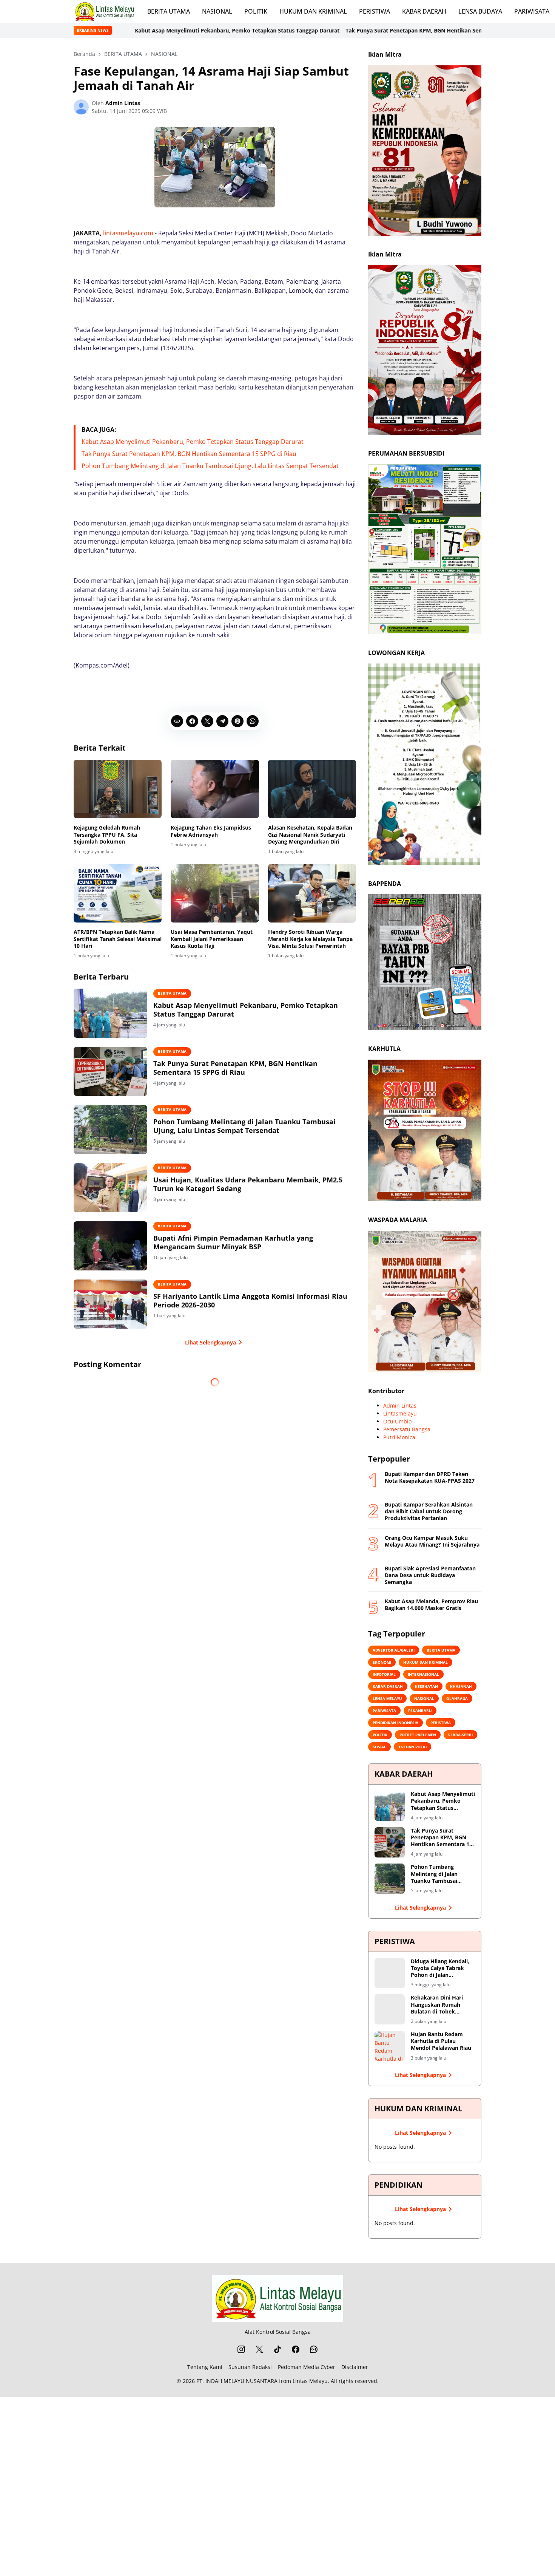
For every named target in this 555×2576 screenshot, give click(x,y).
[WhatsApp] (253, 721)
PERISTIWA (375, 11)
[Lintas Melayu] (277, 2298)
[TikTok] (277, 2349)
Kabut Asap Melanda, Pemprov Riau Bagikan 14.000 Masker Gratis (431, 1605)
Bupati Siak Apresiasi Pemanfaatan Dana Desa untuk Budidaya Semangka (430, 1575)
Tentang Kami (205, 2367)
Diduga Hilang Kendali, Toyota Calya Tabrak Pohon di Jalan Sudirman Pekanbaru (440, 1968)
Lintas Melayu (310, 2381)
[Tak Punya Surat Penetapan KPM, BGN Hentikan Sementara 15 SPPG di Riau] (110, 1071)
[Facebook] (192, 721)
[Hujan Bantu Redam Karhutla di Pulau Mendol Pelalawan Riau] (390, 2046)
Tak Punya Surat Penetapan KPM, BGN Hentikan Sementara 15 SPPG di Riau (305, 30)
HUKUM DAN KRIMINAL (313, 11)
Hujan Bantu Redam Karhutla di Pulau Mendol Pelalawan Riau (441, 2041)
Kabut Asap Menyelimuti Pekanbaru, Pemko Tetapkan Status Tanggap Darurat (193, 442)
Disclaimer (355, 2367)
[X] (207, 721)
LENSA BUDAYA (480, 11)
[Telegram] (222, 721)
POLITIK (256, 11)
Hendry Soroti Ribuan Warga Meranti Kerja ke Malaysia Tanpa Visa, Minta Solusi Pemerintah (310, 939)
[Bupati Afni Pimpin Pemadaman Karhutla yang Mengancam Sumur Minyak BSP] (110, 1246)
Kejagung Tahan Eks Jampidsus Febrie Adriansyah (211, 831)
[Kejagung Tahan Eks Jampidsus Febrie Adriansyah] (215, 789)
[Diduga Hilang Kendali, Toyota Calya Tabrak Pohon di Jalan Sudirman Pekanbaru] (390, 1973)
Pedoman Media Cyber (307, 2367)
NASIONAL (217, 11)
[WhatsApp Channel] (314, 2349)
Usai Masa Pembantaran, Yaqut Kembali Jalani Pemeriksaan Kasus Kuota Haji (212, 939)
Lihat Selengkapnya (210, 1342)
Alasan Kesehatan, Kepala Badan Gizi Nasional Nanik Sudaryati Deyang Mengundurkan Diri (310, 834)
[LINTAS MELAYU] (104, 11)
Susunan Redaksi (250, 2367)
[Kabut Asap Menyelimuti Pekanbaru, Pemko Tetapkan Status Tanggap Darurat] (110, 1013)
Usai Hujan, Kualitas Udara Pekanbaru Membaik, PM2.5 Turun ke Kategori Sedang (248, 1184)
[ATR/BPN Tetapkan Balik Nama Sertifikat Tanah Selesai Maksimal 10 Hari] (118, 893)
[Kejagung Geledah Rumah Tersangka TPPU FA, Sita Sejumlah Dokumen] (118, 789)
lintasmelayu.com (128, 233)
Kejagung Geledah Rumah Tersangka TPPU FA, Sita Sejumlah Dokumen (107, 834)
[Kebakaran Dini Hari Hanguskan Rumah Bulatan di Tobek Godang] (390, 2009)
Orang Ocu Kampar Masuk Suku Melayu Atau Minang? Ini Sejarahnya (432, 1541)
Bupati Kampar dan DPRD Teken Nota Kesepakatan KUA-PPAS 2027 (430, 1477)
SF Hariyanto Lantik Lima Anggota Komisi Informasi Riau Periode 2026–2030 (250, 1301)
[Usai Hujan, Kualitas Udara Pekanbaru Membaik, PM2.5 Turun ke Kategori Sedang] (110, 1188)
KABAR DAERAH (424, 11)
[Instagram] (241, 2349)
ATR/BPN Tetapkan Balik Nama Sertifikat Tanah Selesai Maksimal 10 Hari (118, 939)
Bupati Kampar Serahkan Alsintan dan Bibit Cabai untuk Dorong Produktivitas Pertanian (429, 1511)
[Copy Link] (177, 721)
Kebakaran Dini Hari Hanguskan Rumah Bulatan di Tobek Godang (437, 2005)
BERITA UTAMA (169, 11)
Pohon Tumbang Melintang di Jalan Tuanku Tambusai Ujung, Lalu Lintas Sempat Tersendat (210, 466)
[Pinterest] (237, 721)
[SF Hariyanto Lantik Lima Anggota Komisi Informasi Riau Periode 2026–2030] (110, 1304)
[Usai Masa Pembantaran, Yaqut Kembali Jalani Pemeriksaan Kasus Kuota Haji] (215, 893)
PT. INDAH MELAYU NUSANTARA (237, 2381)
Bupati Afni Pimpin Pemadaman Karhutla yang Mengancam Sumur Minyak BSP (233, 1242)
